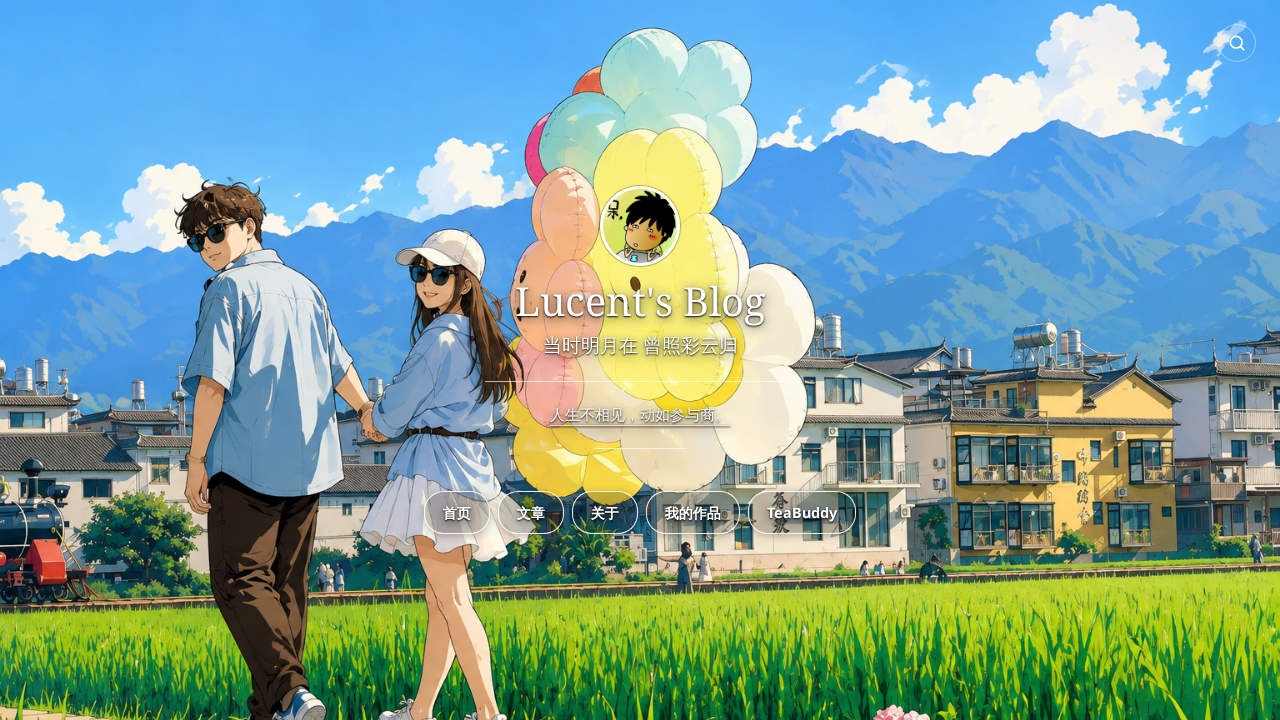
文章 (531, 512)
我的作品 (693, 512)
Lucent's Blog (640, 301)
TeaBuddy (802, 512)
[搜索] (1237, 43)
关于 (605, 512)
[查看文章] (640, 227)
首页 (457, 512)
